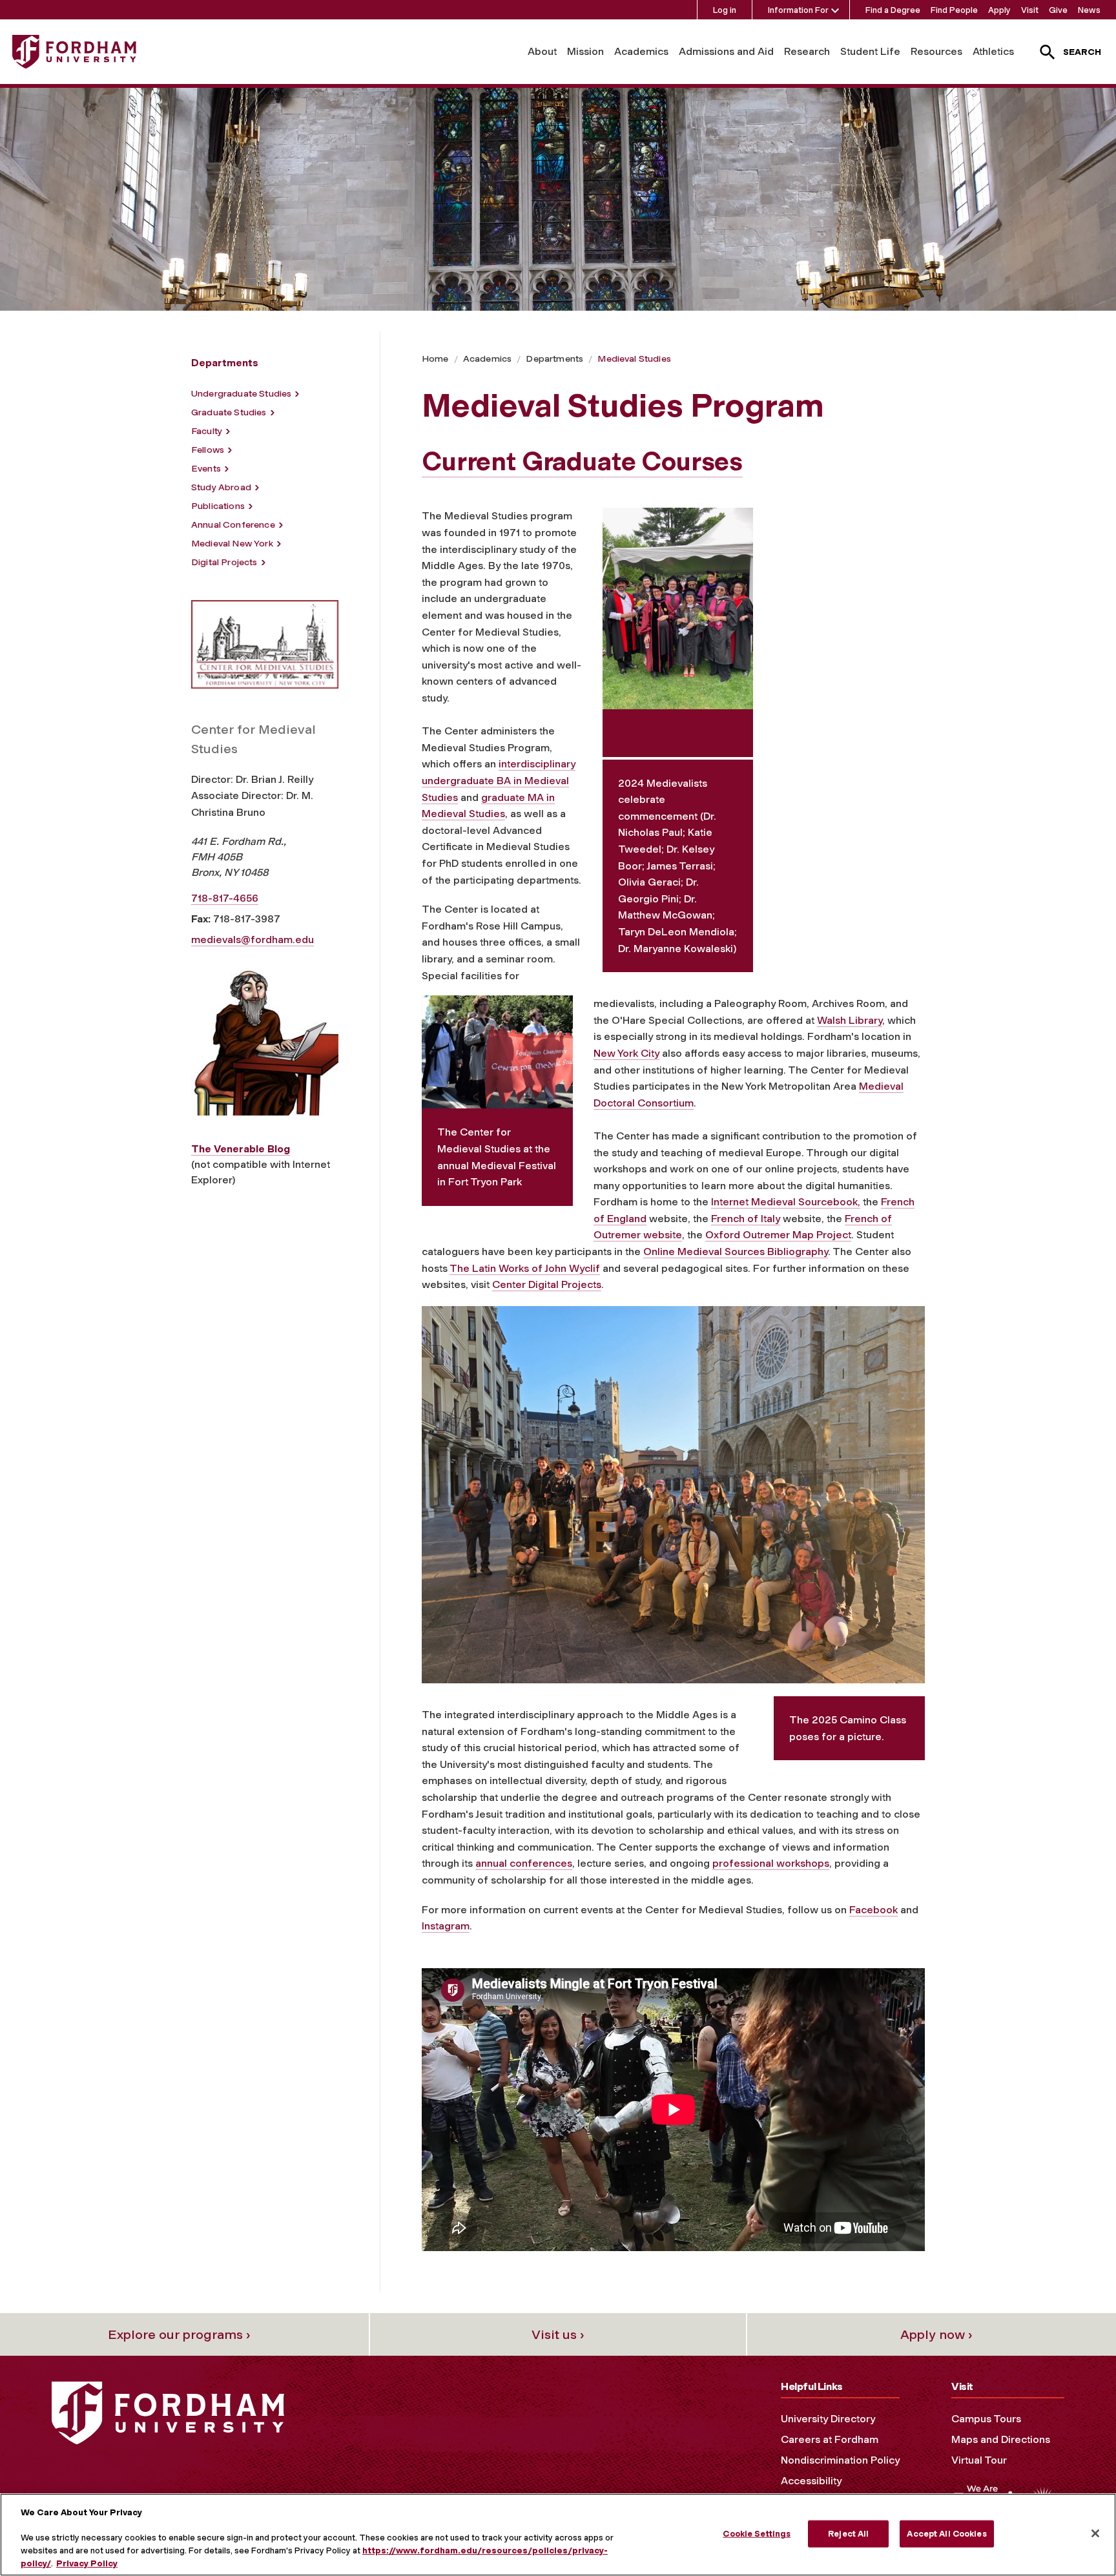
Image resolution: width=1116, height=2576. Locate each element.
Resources (936, 51)
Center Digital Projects (547, 1284)
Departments (554, 359)
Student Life (870, 51)
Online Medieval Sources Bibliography (736, 1252)
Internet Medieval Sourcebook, (786, 1202)
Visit (1030, 10)
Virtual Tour (979, 2460)
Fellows (208, 450)
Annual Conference (233, 525)
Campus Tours (986, 2419)
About (542, 51)
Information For (798, 10)
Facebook (873, 1910)
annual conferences (524, 1863)
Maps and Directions (1001, 2439)
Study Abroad (221, 487)
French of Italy (746, 1219)
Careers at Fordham (830, 2439)
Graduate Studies (229, 412)
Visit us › (558, 2334)
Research (807, 51)
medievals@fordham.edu (253, 940)
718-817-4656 (225, 898)
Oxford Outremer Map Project (778, 1235)
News (1089, 10)
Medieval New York (232, 544)
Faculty (207, 431)
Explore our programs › (179, 2334)
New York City (626, 1053)
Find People (954, 10)
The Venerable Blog (241, 1149)
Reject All (848, 2534)
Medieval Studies (634, 359)
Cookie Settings (757, 2534)
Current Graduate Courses (582, 461)
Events (206, 469)
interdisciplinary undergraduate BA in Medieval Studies (499, 780)
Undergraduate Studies (241, 394)
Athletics (993, 51)
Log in (725, 10)
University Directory (828, 2419)
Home (435, 359)
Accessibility (811, 2481)
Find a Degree (893, 10)
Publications (218, 506)
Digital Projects (224, 562)
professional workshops (771, 1863)
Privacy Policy (87, 2563)
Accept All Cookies (946, 2534)
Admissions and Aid (726, 51)
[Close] (1095, 2533)
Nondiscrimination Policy (840, 2460)
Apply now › (936, 2334)
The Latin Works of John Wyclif (525, 1268)
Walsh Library (850, 1020)
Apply (999, 10)
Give (1058, 10)
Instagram (446, 1926)
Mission (585, 51)
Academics (641, 51)
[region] (558, 2535)
